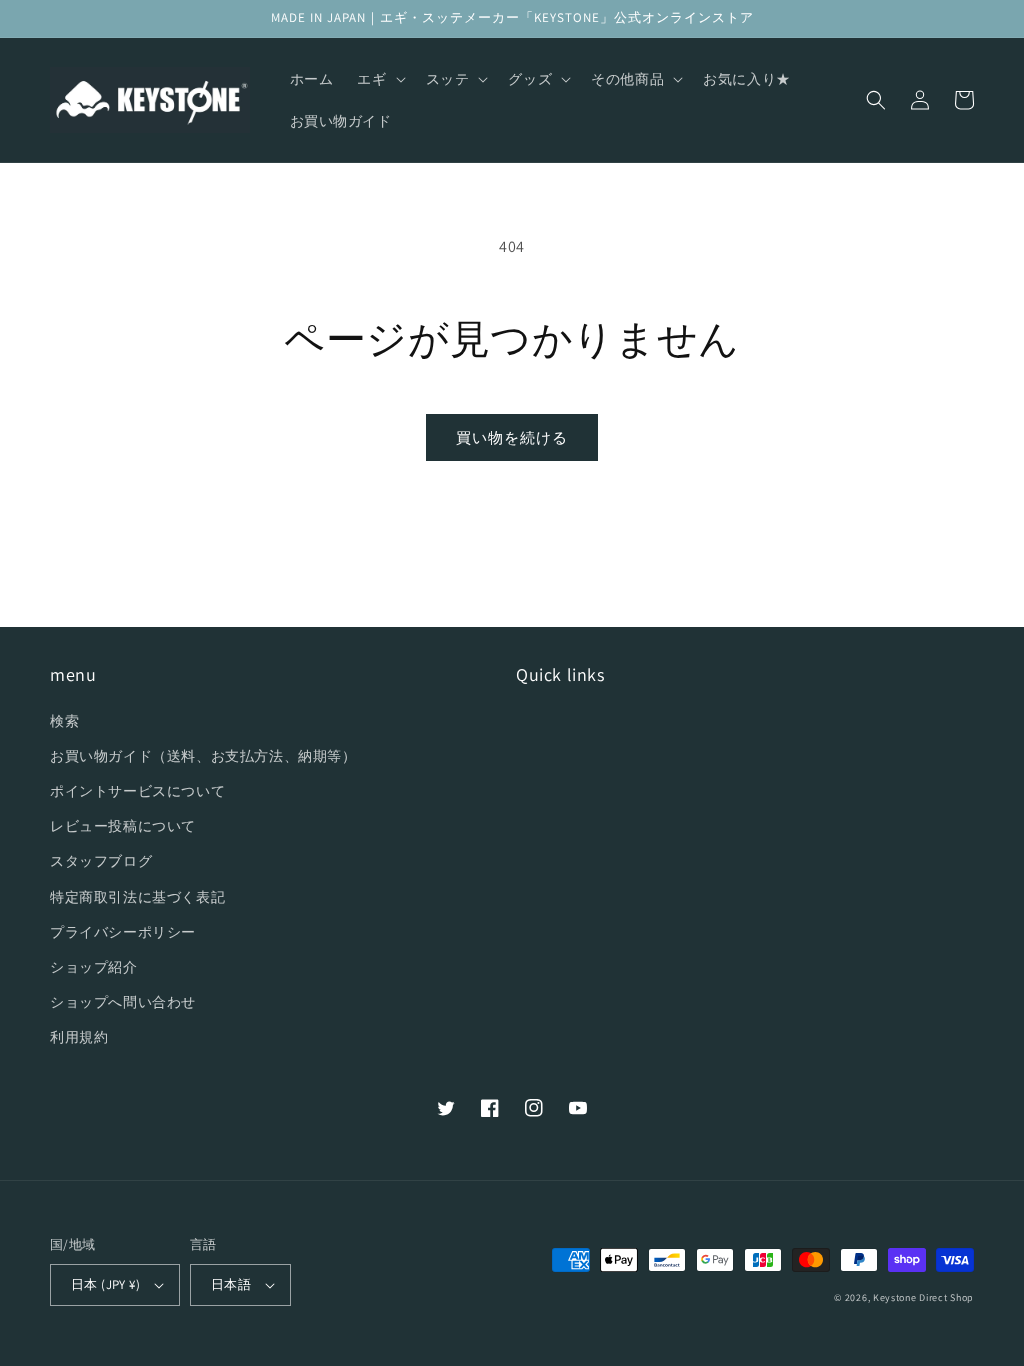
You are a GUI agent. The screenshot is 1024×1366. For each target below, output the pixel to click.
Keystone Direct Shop (923, 1297)
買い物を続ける (512, 437)
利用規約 (79, 1037)
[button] (379, 79)
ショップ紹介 (94, 967)
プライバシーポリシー (123, 932)
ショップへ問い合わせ (123, 1002)
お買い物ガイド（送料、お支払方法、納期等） (203, 756)
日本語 (231, 1284)
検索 (64, 721)
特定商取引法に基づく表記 (137, 897)
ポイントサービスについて (137, 791)
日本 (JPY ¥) (105, 1284)
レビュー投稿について (123, 826)
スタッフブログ (101, 861)
